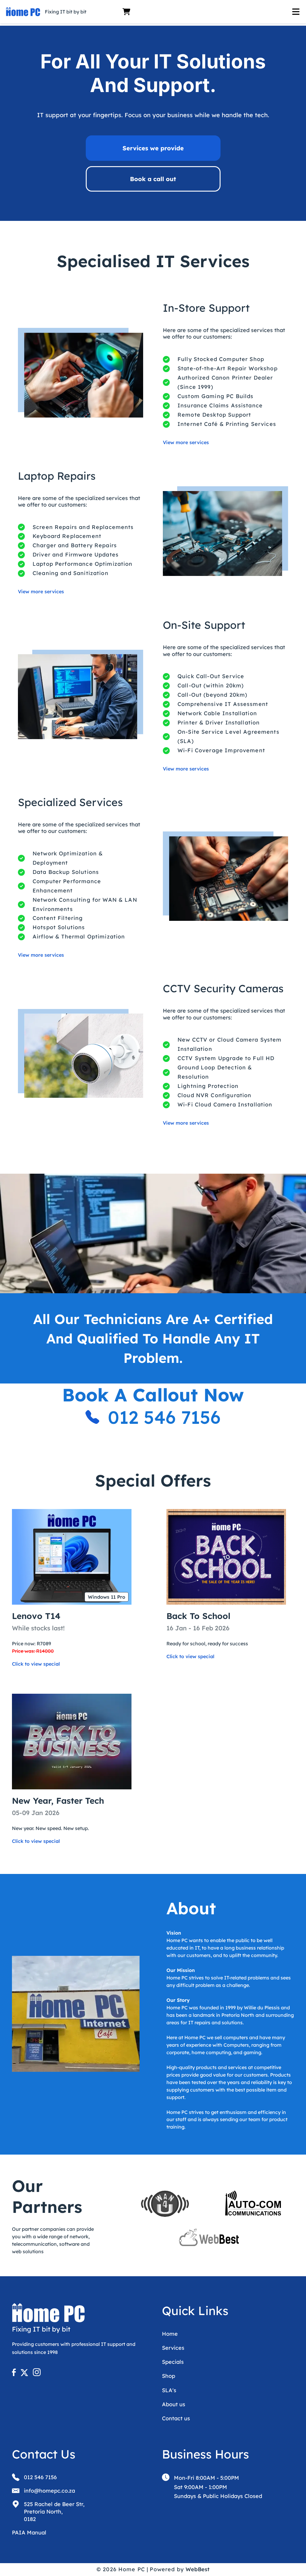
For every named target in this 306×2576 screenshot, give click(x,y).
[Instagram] (37, 2374)
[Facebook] (16, 2374)
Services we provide (153, 148)
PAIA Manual (29, 2533)
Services (173, 2348)
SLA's (169, 2390)
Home (170, 2334)
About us (174, 2404)
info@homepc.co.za (49, 2491)
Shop (169, 2376)
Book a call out (153, 179)
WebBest (198, 2569)
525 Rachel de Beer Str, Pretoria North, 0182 (54, 2512)
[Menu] (217, 12)
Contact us (176, 2418)
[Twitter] (26, 2374)
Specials (173, 2362)
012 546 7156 (164, 1417)
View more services (186, 442)
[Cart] (126, 12)
